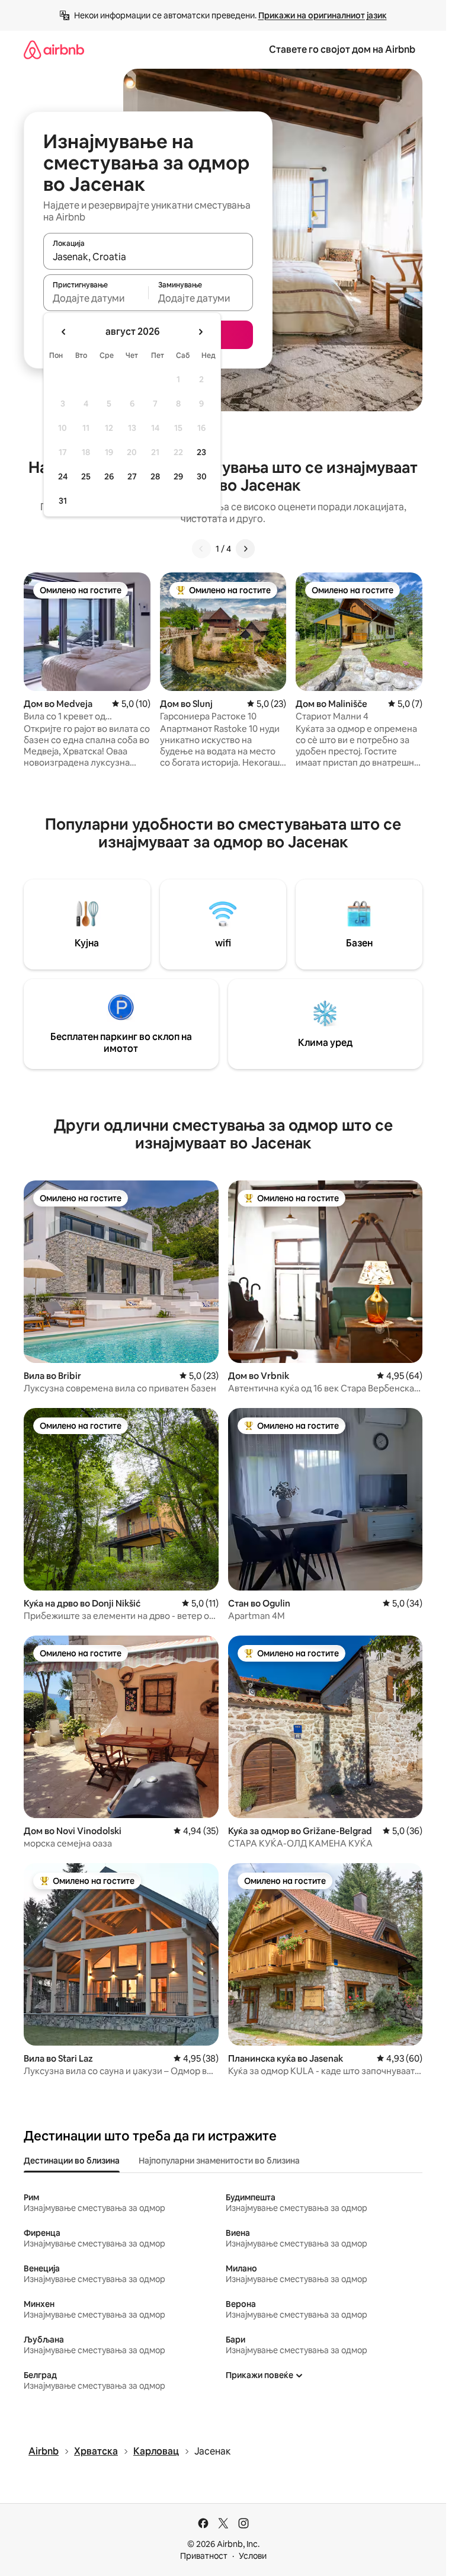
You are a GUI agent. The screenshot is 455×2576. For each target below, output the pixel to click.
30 (202, 476)
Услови (253, 2556)
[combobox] (148, 257)
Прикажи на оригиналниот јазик (323, 15)
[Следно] (245, 549)
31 (63, 501)
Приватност (204, 2556)
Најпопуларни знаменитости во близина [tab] (219, 2161)
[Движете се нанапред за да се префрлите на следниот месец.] (200, 332)
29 (178, 476)
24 (63, 476)
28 (155, 476)
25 (86, 476)
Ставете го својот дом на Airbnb (342, 49)
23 (201, 452)
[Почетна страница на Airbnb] (54, 49)
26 (109, 476)
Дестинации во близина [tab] (72, 2161)
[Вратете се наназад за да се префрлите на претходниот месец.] (64, 332)
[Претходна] (201, 549)
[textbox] (96, 298)
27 (132, 476)
